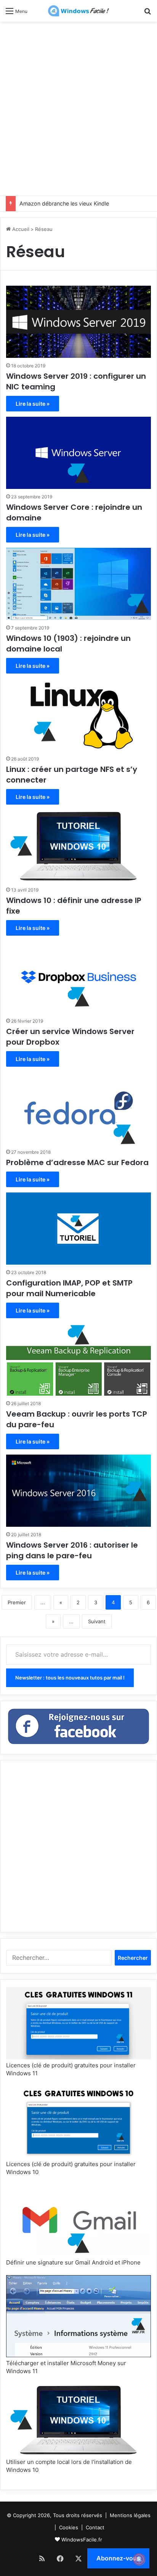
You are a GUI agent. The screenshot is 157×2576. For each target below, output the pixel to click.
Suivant (97, 1621)
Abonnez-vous (118, 2558)
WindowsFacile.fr (82, 2540)
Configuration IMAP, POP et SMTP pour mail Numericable (69, 1288)
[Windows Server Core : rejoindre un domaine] (78, 453)
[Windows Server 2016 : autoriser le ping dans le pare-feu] (78, 1491)
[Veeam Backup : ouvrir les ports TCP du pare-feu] (78, 1360)
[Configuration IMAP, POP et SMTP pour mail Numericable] (78, 1229)
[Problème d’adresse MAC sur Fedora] (78, 1108)
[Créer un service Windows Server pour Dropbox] (78, 977)
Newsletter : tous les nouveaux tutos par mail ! (70, 1678)
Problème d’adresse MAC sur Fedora (77, 1162)
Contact (95, 2527)
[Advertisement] (78, 108)
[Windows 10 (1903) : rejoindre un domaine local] (78, 584)
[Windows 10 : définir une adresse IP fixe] (78, 846)
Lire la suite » (33, 404)
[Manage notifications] (139, 2559)
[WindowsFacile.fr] (78, 11)
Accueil (20, 229)
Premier (17, 1602)
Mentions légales (130, 2515)
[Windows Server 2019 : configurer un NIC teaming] (78, 322)
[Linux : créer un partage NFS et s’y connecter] (78, 715)
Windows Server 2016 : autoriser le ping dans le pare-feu (72, 1550)
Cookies (69, 2527)
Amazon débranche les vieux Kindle (64, 203)
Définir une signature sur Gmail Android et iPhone (73, 2262)
